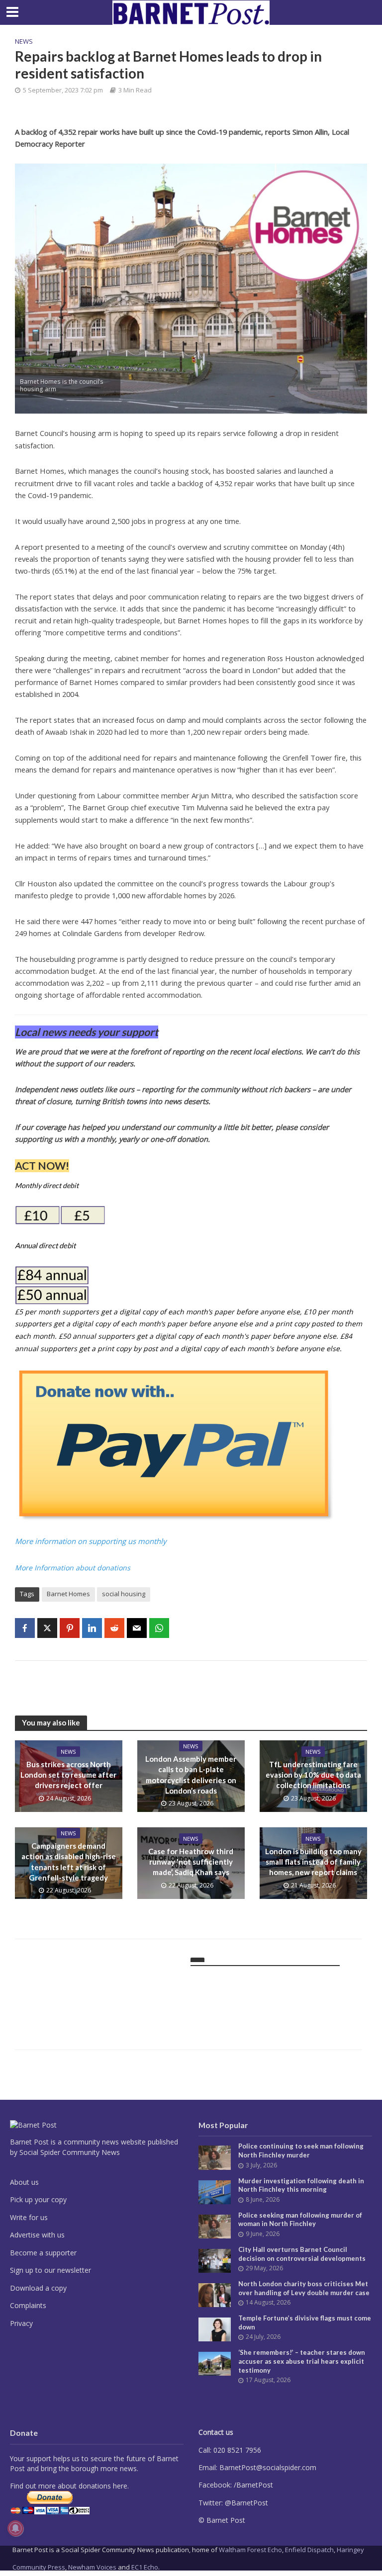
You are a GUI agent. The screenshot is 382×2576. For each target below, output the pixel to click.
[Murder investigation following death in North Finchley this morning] (215, 2191)
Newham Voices (92, 2567)
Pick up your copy (38, 2199)
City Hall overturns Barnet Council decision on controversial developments (302, 2254)
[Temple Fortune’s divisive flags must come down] (215, 2329)
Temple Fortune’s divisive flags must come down (305, 2322)
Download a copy (38, 2288)
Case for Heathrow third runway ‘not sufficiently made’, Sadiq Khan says (191, 1862)
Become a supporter (43, 2253)
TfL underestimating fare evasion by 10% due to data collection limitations (313, 1775)
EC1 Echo (145, 2567)
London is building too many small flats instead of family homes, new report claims (313, 1862)
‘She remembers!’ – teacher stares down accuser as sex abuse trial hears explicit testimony (302, 2361)
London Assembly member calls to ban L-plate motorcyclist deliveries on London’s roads (191, 1775)
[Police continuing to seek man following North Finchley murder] (215, 2157)
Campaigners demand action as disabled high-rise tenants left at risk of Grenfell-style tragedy (69, 1862)
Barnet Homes (68, 1594)
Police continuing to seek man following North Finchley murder (301, 2150)
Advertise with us (37, 2235)
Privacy (21, 2323)
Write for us (29, 2217)
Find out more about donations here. (69, 2486)
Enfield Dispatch (309, 2550)
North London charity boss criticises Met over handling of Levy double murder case (304, 2288)
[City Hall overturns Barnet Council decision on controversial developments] (215, 2260)
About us (24, 2182)
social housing (124, 1594)
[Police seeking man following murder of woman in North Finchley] (215, 2225)
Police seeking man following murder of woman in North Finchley (300, 2220)
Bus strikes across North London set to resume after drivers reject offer (68, 1775)
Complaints (28, 2305)
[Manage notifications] (15, 2528)
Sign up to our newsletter (50, 2270)
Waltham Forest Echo (250, 2550)
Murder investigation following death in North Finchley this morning (301, 2185)
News (24, 41)
